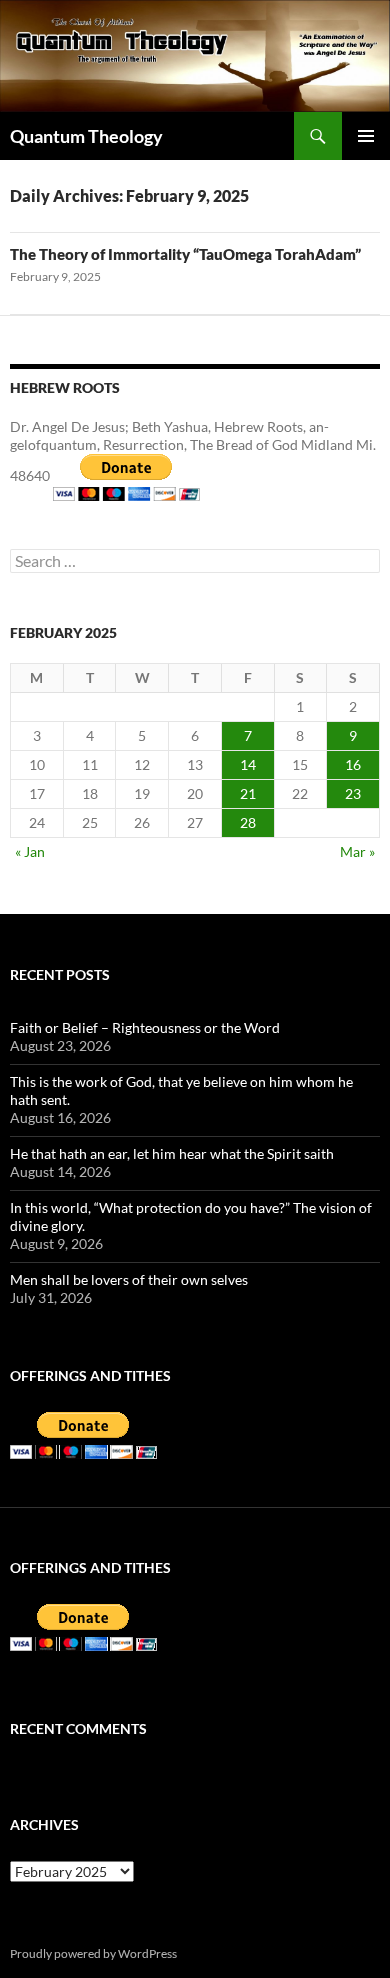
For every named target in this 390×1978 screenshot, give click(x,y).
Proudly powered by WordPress (93, 1953)
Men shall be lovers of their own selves (129, 1279)
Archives (44, 1824)
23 (353, 793)
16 (353, 764)
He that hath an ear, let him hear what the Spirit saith (172, 1153)
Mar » (357, 851)
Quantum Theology (86, 136)
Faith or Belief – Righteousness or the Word (145, 1027)
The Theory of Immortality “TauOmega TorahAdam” (185, 254)
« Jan (30, 851)
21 (248, 793)
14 (248, 764)
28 (248, 822)
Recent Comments (78, 1728)
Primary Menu (366, 136)
